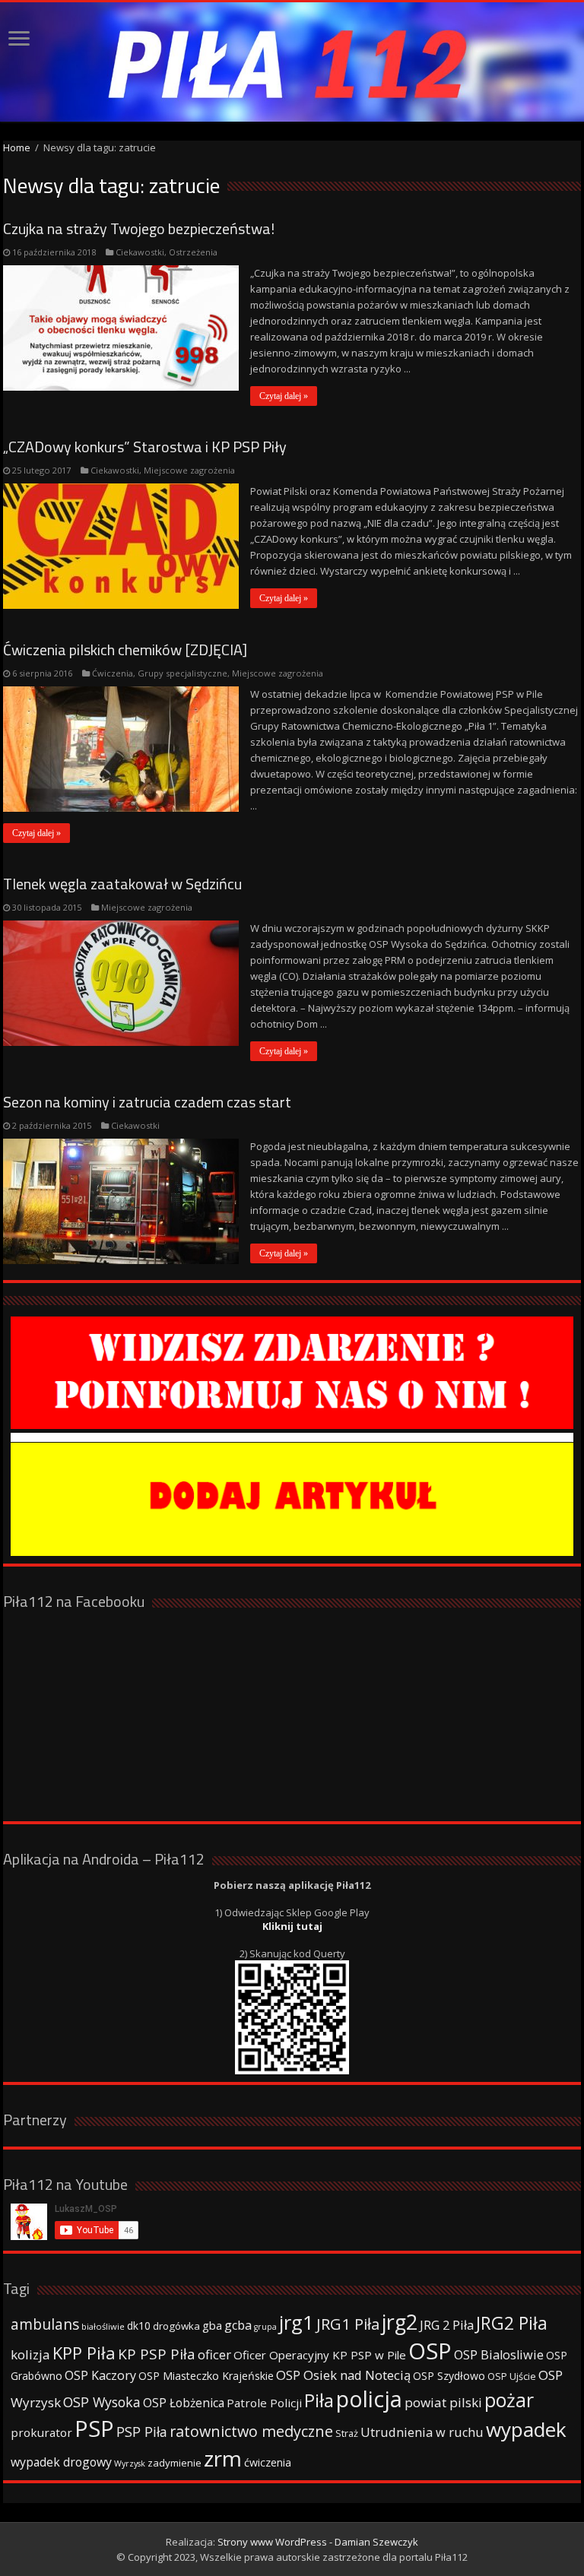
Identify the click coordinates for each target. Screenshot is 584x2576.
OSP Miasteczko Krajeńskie (206, 2376)
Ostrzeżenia (193, 252)
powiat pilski (443, 2402)
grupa (265, 2327)
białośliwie (103, 2326)
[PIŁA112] (292, 62)
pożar (509, 2400)
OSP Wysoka (102, 2402)
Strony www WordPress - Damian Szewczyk (318, 2542)
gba (212, 2325)
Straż (347, 2433)
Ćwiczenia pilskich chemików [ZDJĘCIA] (125, 650)
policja (369, 2399)
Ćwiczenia (113, 673)
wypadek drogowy (61, 2462)
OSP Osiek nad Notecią (343, 2375)
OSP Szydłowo (449, 2376)
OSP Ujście (512, 2376)
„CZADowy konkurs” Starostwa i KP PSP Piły (145, 447)
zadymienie (175, 2463)
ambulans (45, 2324)
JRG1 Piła (348, 2324)
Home (17, 147)
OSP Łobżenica (184, 2403)
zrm (223, 2458)
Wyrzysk (130, 2464)
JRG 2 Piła (447, 2325)
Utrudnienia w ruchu (422, 2432)
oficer (214, 2354)
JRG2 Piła (512, 2323)
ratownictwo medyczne (251, 2431)
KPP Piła (84, 2353)
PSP (94, 2429)
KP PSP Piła (157, 2354)
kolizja (30, 2354)
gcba (238, 2325)
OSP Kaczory (100, 2375)
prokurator (41, 2432)
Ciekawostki (140, 252)
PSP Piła (142, 2432)
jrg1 (297, 2322)
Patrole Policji (264, 2403)
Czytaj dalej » (284, 396)
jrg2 (400, 2322)
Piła (319, 2400)
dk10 (139, 2326)
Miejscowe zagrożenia (189, 470)
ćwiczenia (268, 2462)
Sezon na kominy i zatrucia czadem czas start (147, 1102)
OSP (430, 2351)
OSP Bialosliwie (499, 2355)
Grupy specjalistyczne (182, 673)
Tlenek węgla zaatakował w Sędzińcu (122, 884)
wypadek (526, 2429)
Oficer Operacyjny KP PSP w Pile (320, 2355)
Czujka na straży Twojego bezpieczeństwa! (139, 228)
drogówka (176, 2326)
